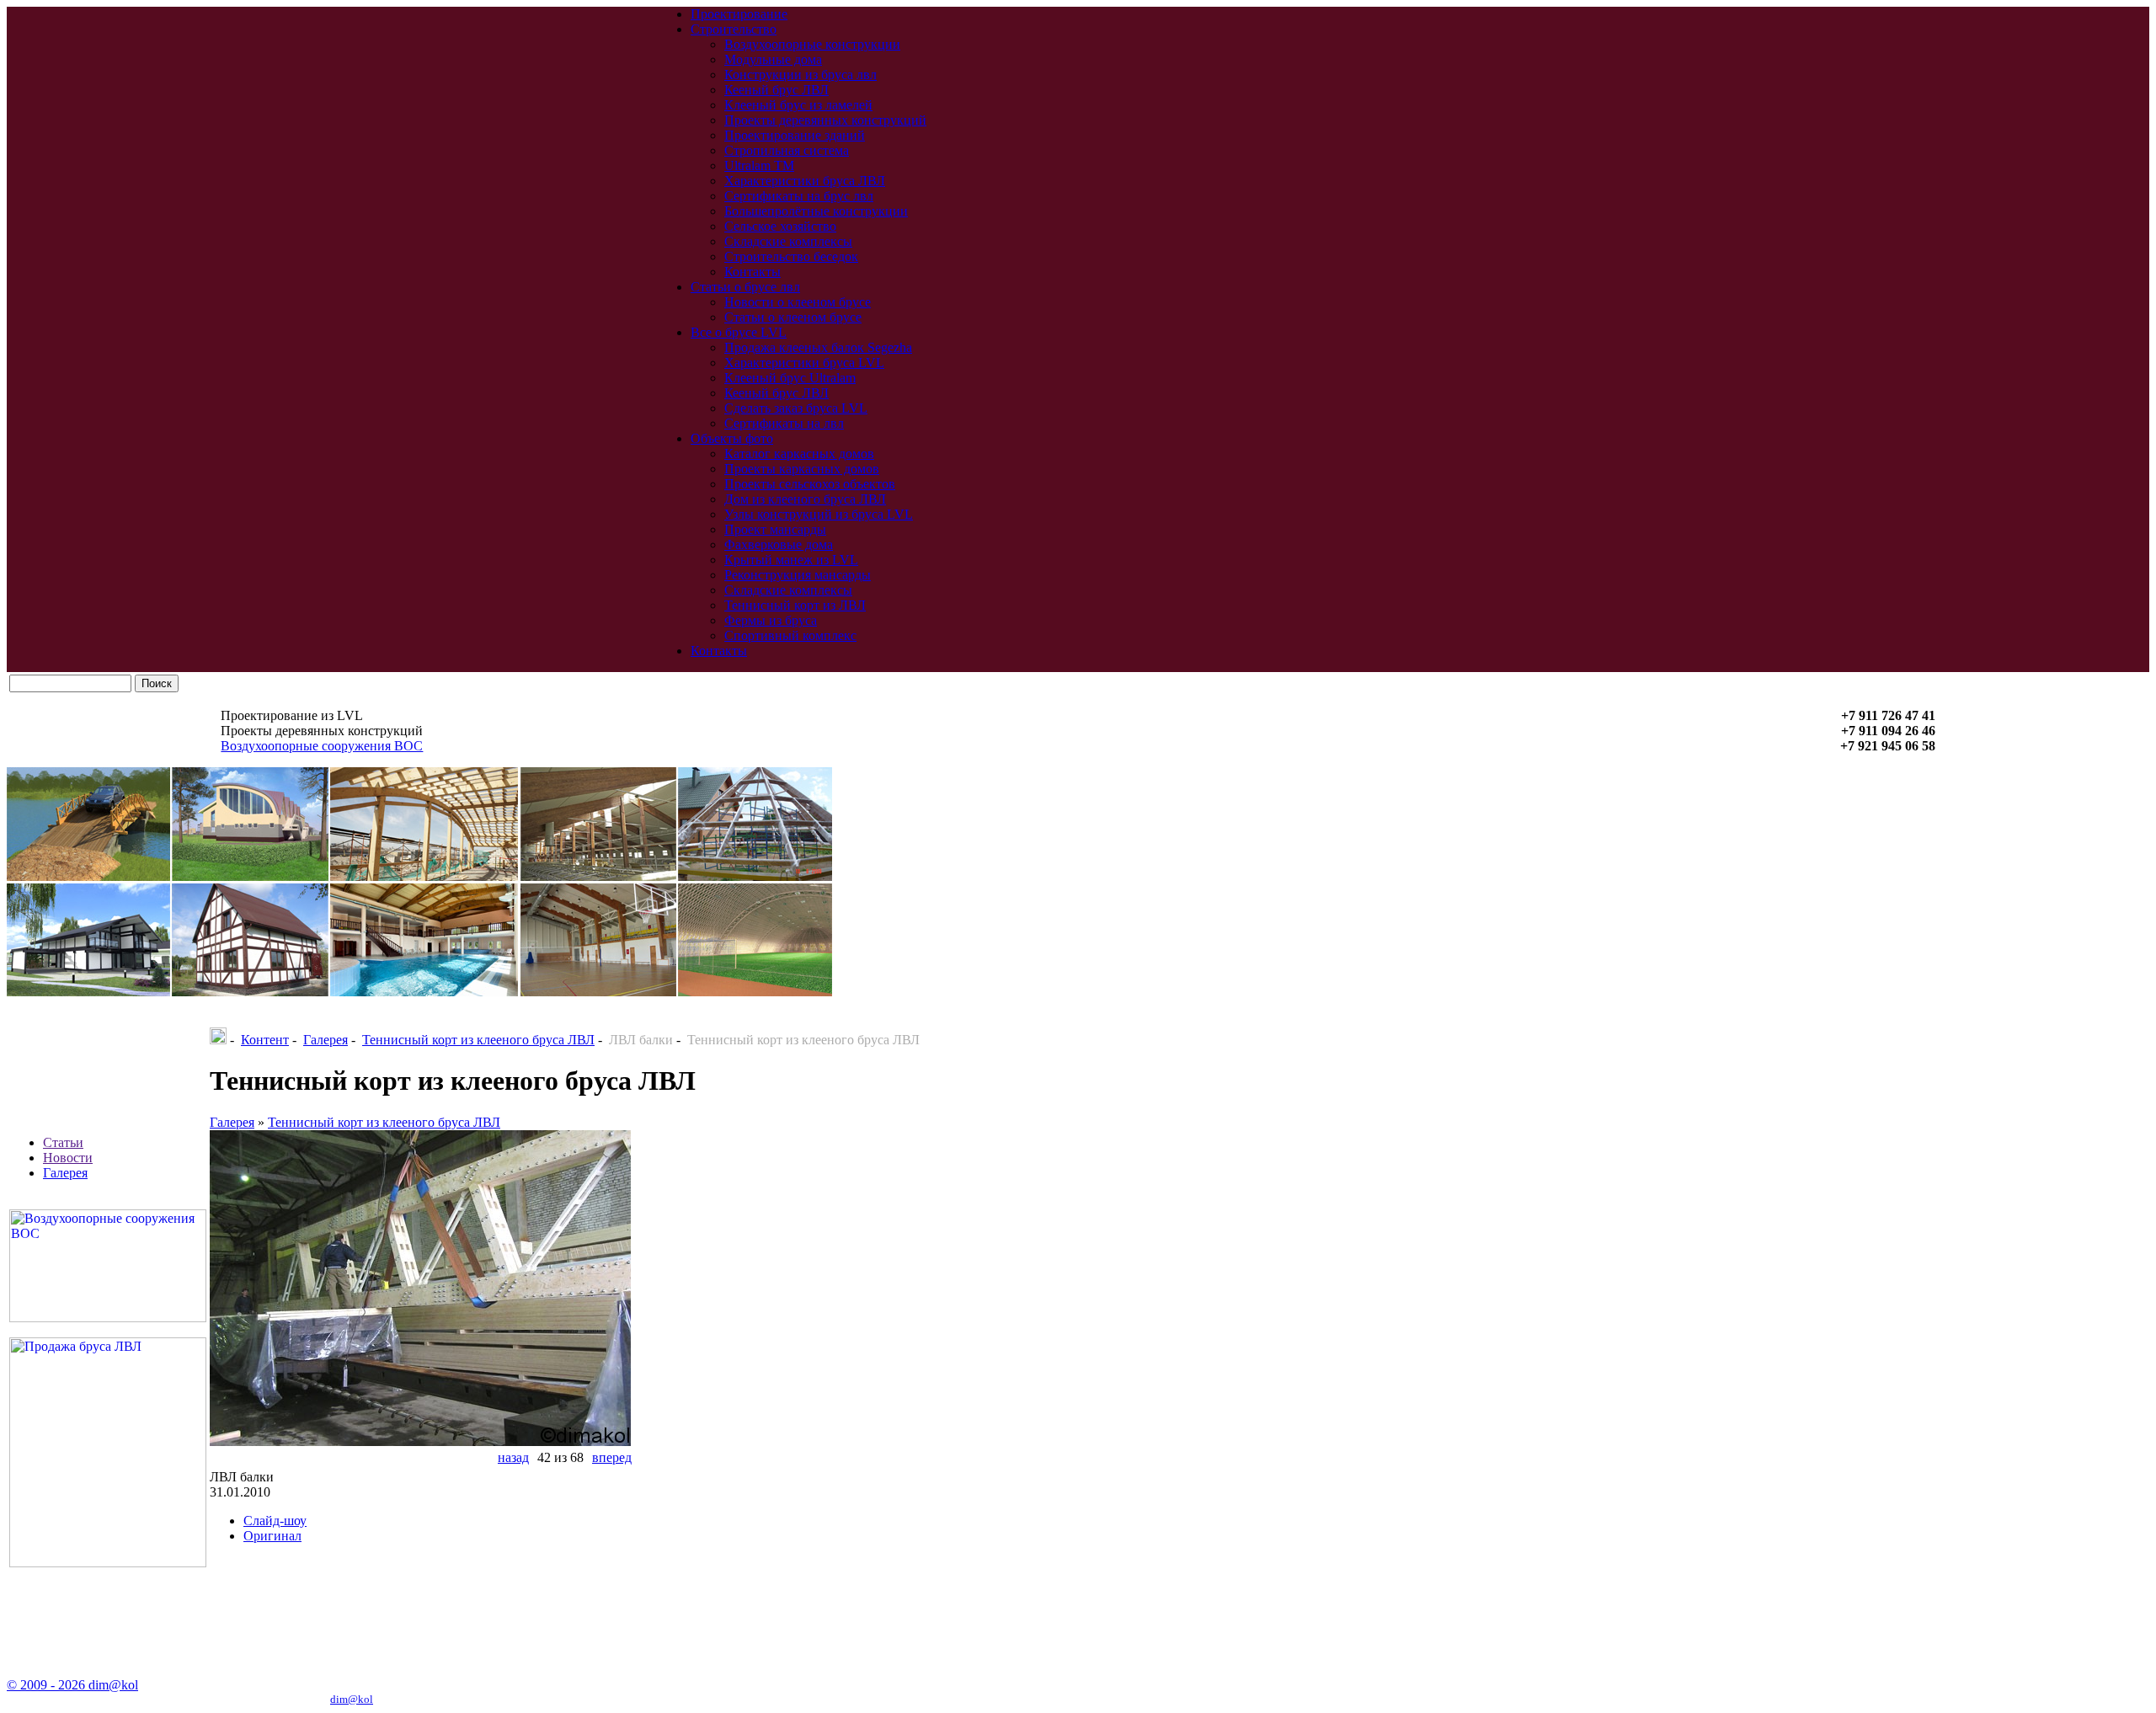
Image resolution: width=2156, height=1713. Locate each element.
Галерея (65, 1173)
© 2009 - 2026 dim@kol (72, 1685)
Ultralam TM (759, 165)
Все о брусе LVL (739, 332)
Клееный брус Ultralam (790, 378)
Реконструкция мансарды (798, 575)
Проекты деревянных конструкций (825, 120)
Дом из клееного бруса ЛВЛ (805, 499)
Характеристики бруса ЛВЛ (805, 181)
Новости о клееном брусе (798, 302)
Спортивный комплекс (790, 635)
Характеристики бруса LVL (804, 363)
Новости (68, 1158)
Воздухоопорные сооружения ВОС (322, 746)
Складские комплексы (788, 241)
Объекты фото (732, 438)
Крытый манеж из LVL (791, 560)
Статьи (63, 1142)
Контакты (752, 272)
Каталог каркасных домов (799, 454)
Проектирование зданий (795, 135)
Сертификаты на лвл (784, 423)
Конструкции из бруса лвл (800, 75)
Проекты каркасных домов (802, 469)
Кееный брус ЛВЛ (776, 90)
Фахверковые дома (779, 544)
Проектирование (739, 14)
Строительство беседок (791, 256)
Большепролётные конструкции (816, 211)
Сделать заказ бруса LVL (796, 408)
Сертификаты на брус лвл (799, 196)
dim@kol (352, 1699)
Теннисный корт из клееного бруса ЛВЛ (478, 1040)
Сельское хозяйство (780, 226)
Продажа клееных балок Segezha (818, 347)
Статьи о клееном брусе (793, 317)
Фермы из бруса (771, 620)
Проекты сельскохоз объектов (810, 484)
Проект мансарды (775, 529)
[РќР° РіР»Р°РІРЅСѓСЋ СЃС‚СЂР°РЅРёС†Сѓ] (218, 1040)
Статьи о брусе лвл (745, 287)
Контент (265, 1040)
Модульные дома (773, 59)
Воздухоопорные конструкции (812, 44)
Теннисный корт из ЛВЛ (795, 605)
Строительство (734, 29)
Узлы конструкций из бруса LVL (819, 514)
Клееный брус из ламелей (798, 105)
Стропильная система (787, 150)
